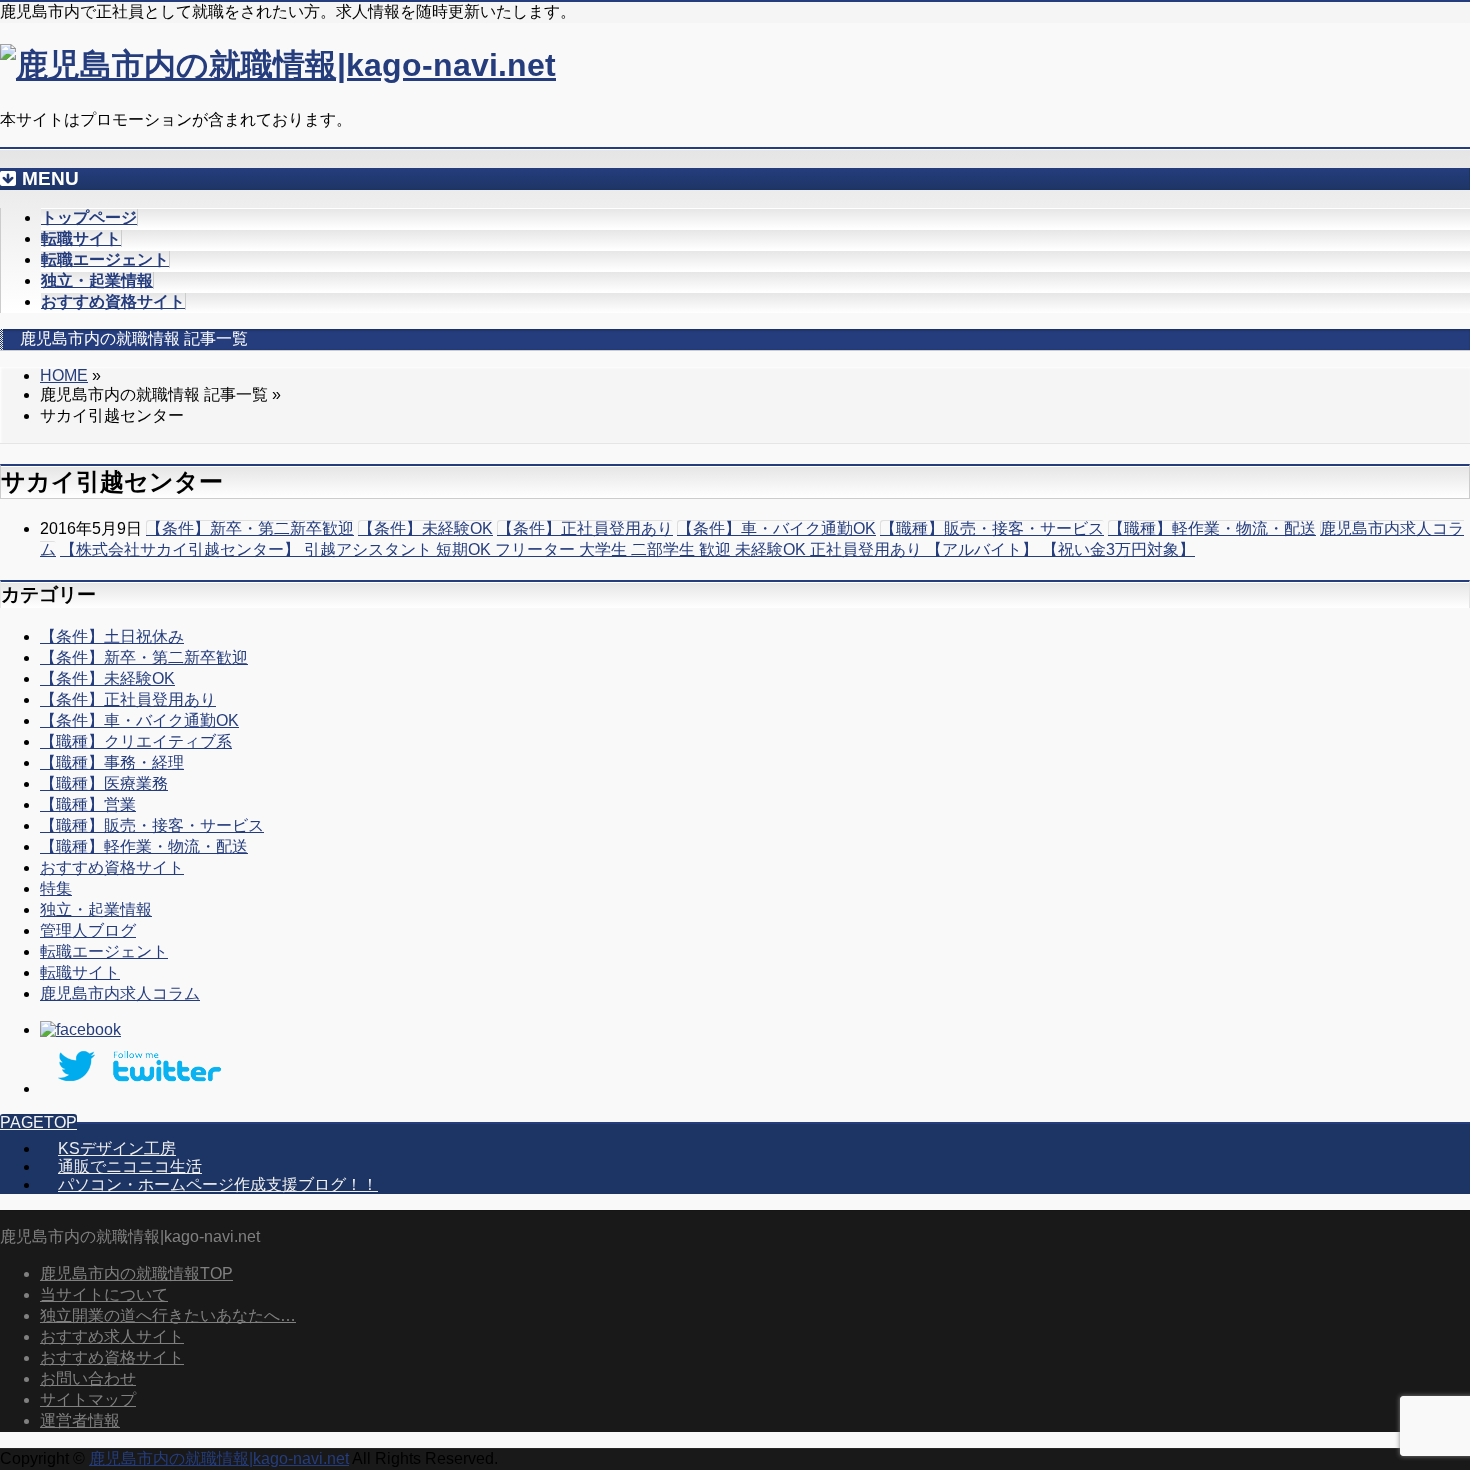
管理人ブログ (88, 930)
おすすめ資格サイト (112, 867)
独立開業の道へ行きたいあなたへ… (168, 1315)
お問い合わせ (88, 1378)
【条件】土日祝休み (112, 636)
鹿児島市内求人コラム (120, 993)
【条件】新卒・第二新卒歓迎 (250, 528)
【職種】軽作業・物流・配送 (1212, 528)
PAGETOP (38, 1122)
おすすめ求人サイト (112, 1336)
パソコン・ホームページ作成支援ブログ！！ (218, 1184)
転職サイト (80, 972)
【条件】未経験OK (425, 528)
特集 (56, 888)
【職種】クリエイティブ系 (136, 741)
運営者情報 (80, 1420)
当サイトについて (104, 1294)
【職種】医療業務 (104, 783)
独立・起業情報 (96, 909)
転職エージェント (104, 951)
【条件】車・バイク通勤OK (776, 528)
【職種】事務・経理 (112, 762)
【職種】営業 (88, 804)
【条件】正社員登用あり (585, 528)
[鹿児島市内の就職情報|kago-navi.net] (278, 65)
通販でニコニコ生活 (130, 1166)
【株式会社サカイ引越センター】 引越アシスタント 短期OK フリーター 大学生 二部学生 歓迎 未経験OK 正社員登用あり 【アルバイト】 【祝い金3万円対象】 (627, 549)
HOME (64, 375)
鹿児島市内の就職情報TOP (136, 1273)
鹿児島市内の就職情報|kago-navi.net (219, 1458)
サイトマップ (88, 1399)
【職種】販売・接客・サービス (992, 528)
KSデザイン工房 (117, 1148)
